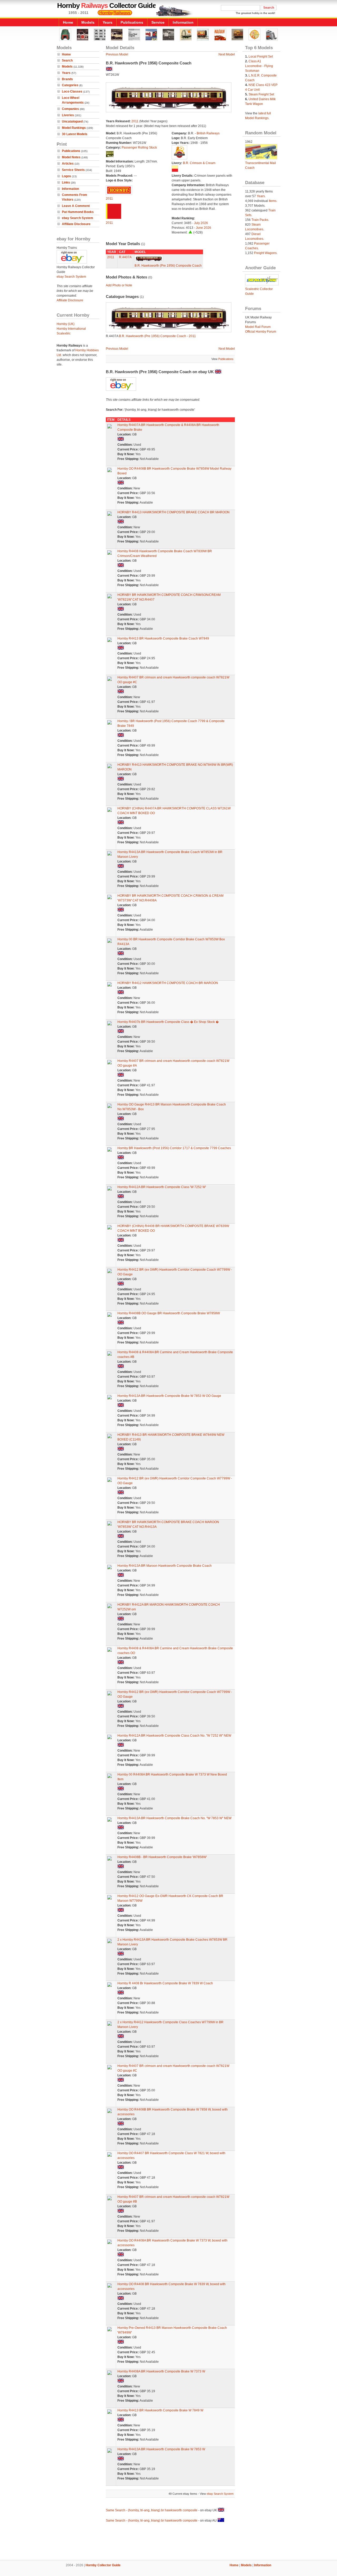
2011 (135, 121)
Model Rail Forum (258, 327)
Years (108, 22)
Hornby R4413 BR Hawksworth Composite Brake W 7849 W (160, 2410)
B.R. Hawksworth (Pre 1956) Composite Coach (168, 266)
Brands (67, 79)
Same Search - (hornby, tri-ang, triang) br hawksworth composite (152, 2510)
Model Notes (71, 157)
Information (183, 22)
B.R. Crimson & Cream (199, 163)
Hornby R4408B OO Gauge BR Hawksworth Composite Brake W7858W (169, 1313)
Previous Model (117, 54)
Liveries (68, 115)
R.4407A (125, 257)
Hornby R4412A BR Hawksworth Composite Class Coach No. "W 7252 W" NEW (174, 1736)
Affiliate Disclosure (76, 224)
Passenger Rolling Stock (139, 148)
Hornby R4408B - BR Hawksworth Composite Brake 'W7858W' (162, 1857)
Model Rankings (74, 128)
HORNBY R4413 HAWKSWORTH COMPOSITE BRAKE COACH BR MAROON (174, 512)
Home (68, 22)
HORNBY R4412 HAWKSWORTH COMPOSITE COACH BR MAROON (168, 983)
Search (67, 60)
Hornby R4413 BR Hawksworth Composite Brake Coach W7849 (163, 638)
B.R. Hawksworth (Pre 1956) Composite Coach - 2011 (157, 336)
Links (66, 182)
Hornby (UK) (66, 324)
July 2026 (201, 223)
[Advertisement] (168, 2542)
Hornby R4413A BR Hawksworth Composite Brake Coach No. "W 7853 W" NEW (174, 1818)
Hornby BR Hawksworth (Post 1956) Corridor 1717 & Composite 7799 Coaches (174, 1148)
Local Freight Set (261, 57)
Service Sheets (73, 170)
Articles (68, 164)
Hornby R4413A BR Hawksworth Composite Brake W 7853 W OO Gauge (169, 1396)
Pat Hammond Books (78, 212)
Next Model (227, 54)
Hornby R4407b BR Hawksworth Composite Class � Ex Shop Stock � (168, 1022)
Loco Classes (72, 92)
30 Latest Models (75, 134)
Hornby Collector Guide (103, 2565)
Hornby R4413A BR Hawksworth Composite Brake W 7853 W (161, 2449)
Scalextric (64, 333)
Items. (273, 201)
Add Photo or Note (119, 285)
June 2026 (204, 228)
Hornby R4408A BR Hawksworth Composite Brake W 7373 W (161, 2371)
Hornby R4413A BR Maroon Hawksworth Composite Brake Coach (165, 1566)
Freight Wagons (265, 253)
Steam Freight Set (261, 94)
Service (158, 22)
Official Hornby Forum (261, 332)
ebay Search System (78, 218)
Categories (70, 85)
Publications (132, 22)
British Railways (208, 133)
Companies (70, 109)
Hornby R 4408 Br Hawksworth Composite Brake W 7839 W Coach (165, 1983)
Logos (66, 176)
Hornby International (71, 329)
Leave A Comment (76, 206)
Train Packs (260, 220)
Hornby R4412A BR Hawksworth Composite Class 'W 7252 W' (162, 1187)
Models (88, 22)
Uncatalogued (72, 121)
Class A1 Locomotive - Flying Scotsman (259, 66)
